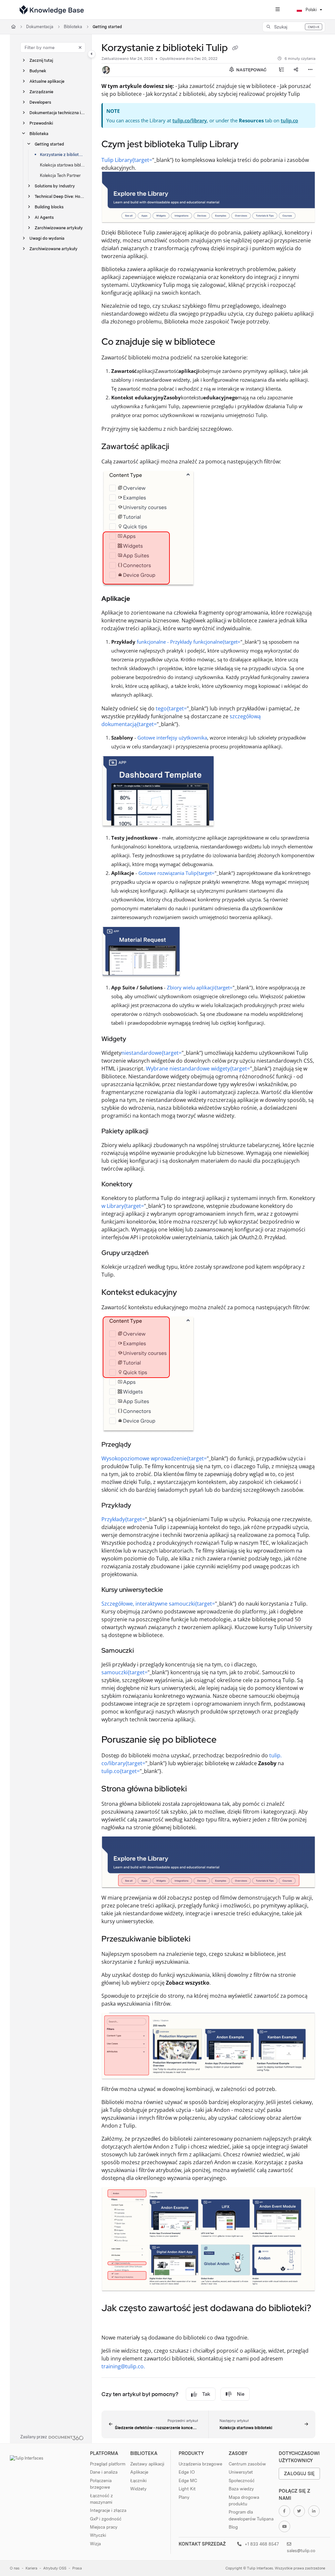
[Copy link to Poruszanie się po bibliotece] (227, 1740)
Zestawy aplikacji (147, 2464)
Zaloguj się (299, 2473)
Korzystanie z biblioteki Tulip (62, 155)
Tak (206, 2394)
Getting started (107, 27)
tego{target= (171, 708)
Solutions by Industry (55, 186)
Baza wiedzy (241, 2489)
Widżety (138, 2489)
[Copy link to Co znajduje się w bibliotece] (225, 342)
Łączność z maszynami (101, 2499)
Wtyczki (98, 2535)
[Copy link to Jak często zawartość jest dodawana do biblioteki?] (112, 2323)
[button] (294, 27)
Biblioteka (73, 27)
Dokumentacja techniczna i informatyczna (57, 113)
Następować (251, 70)
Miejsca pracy (104, 2527)
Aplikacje (139, 2472)
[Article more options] (310, 70)
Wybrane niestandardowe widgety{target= (198, 1069)
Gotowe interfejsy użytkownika (172, 738)
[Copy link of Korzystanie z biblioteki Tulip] (235, 48)
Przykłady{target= (123, 1519)
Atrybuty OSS (55, 2568)
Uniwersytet (241, 2472)
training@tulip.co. (123, 2366)
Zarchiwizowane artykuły (59, 228)
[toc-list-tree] (281, 70)
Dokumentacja (40, 27)
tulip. (275, 1755)
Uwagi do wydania (47, 238)
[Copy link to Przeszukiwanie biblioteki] (201, 1940)
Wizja (95, 2544)
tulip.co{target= (121, 1771)
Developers (40, 102)
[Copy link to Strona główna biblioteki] (197, 1789)
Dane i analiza (104, 2472)
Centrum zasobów (247, 2464)
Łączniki (138, 2480)
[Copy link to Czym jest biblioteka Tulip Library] (249, 145)
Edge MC (188, 2480)
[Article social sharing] (296, 70)
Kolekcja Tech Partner (60, 175)
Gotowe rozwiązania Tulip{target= (176, 873)
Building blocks (49, 207)
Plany (184, 2497)
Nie (241, 2394)
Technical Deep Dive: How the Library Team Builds (60, 196)
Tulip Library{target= (127, 160)
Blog (233, 2527)
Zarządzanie (41, 92)
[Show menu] (277, 10)
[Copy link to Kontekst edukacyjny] (187, 1293)
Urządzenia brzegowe (200, 2464)
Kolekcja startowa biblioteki (62, 165)
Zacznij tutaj (41, 60)
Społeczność (242, 2480)
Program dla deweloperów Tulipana (251, 2515)
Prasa (77, 2568)
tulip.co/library (190, 120)
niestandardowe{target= (151, 1053)
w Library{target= (123, 1206)
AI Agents (44, 217)
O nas (15, 2568)
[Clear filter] (80, 47)
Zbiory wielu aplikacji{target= (200, 987)
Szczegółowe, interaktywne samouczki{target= (158, 1604)
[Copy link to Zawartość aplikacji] (179, 447)
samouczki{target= (124, 1672)
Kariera (31, 2568)
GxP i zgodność (106, 2519)
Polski (311, 10)
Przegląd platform (108, 2464)
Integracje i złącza (108, 2510)
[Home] (52, 10)
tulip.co (289, 120)
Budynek (38, 71)
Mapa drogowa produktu (244, 2500)
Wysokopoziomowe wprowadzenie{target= (154, 1458)
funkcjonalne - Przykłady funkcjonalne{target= (189, 642)
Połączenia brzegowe (101, 2484)
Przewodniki (41, 123)
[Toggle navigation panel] (92, 54)
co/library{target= (123, 1763)
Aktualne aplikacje (47, 81)
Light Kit (187, 2489)
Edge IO (187, 2472)
